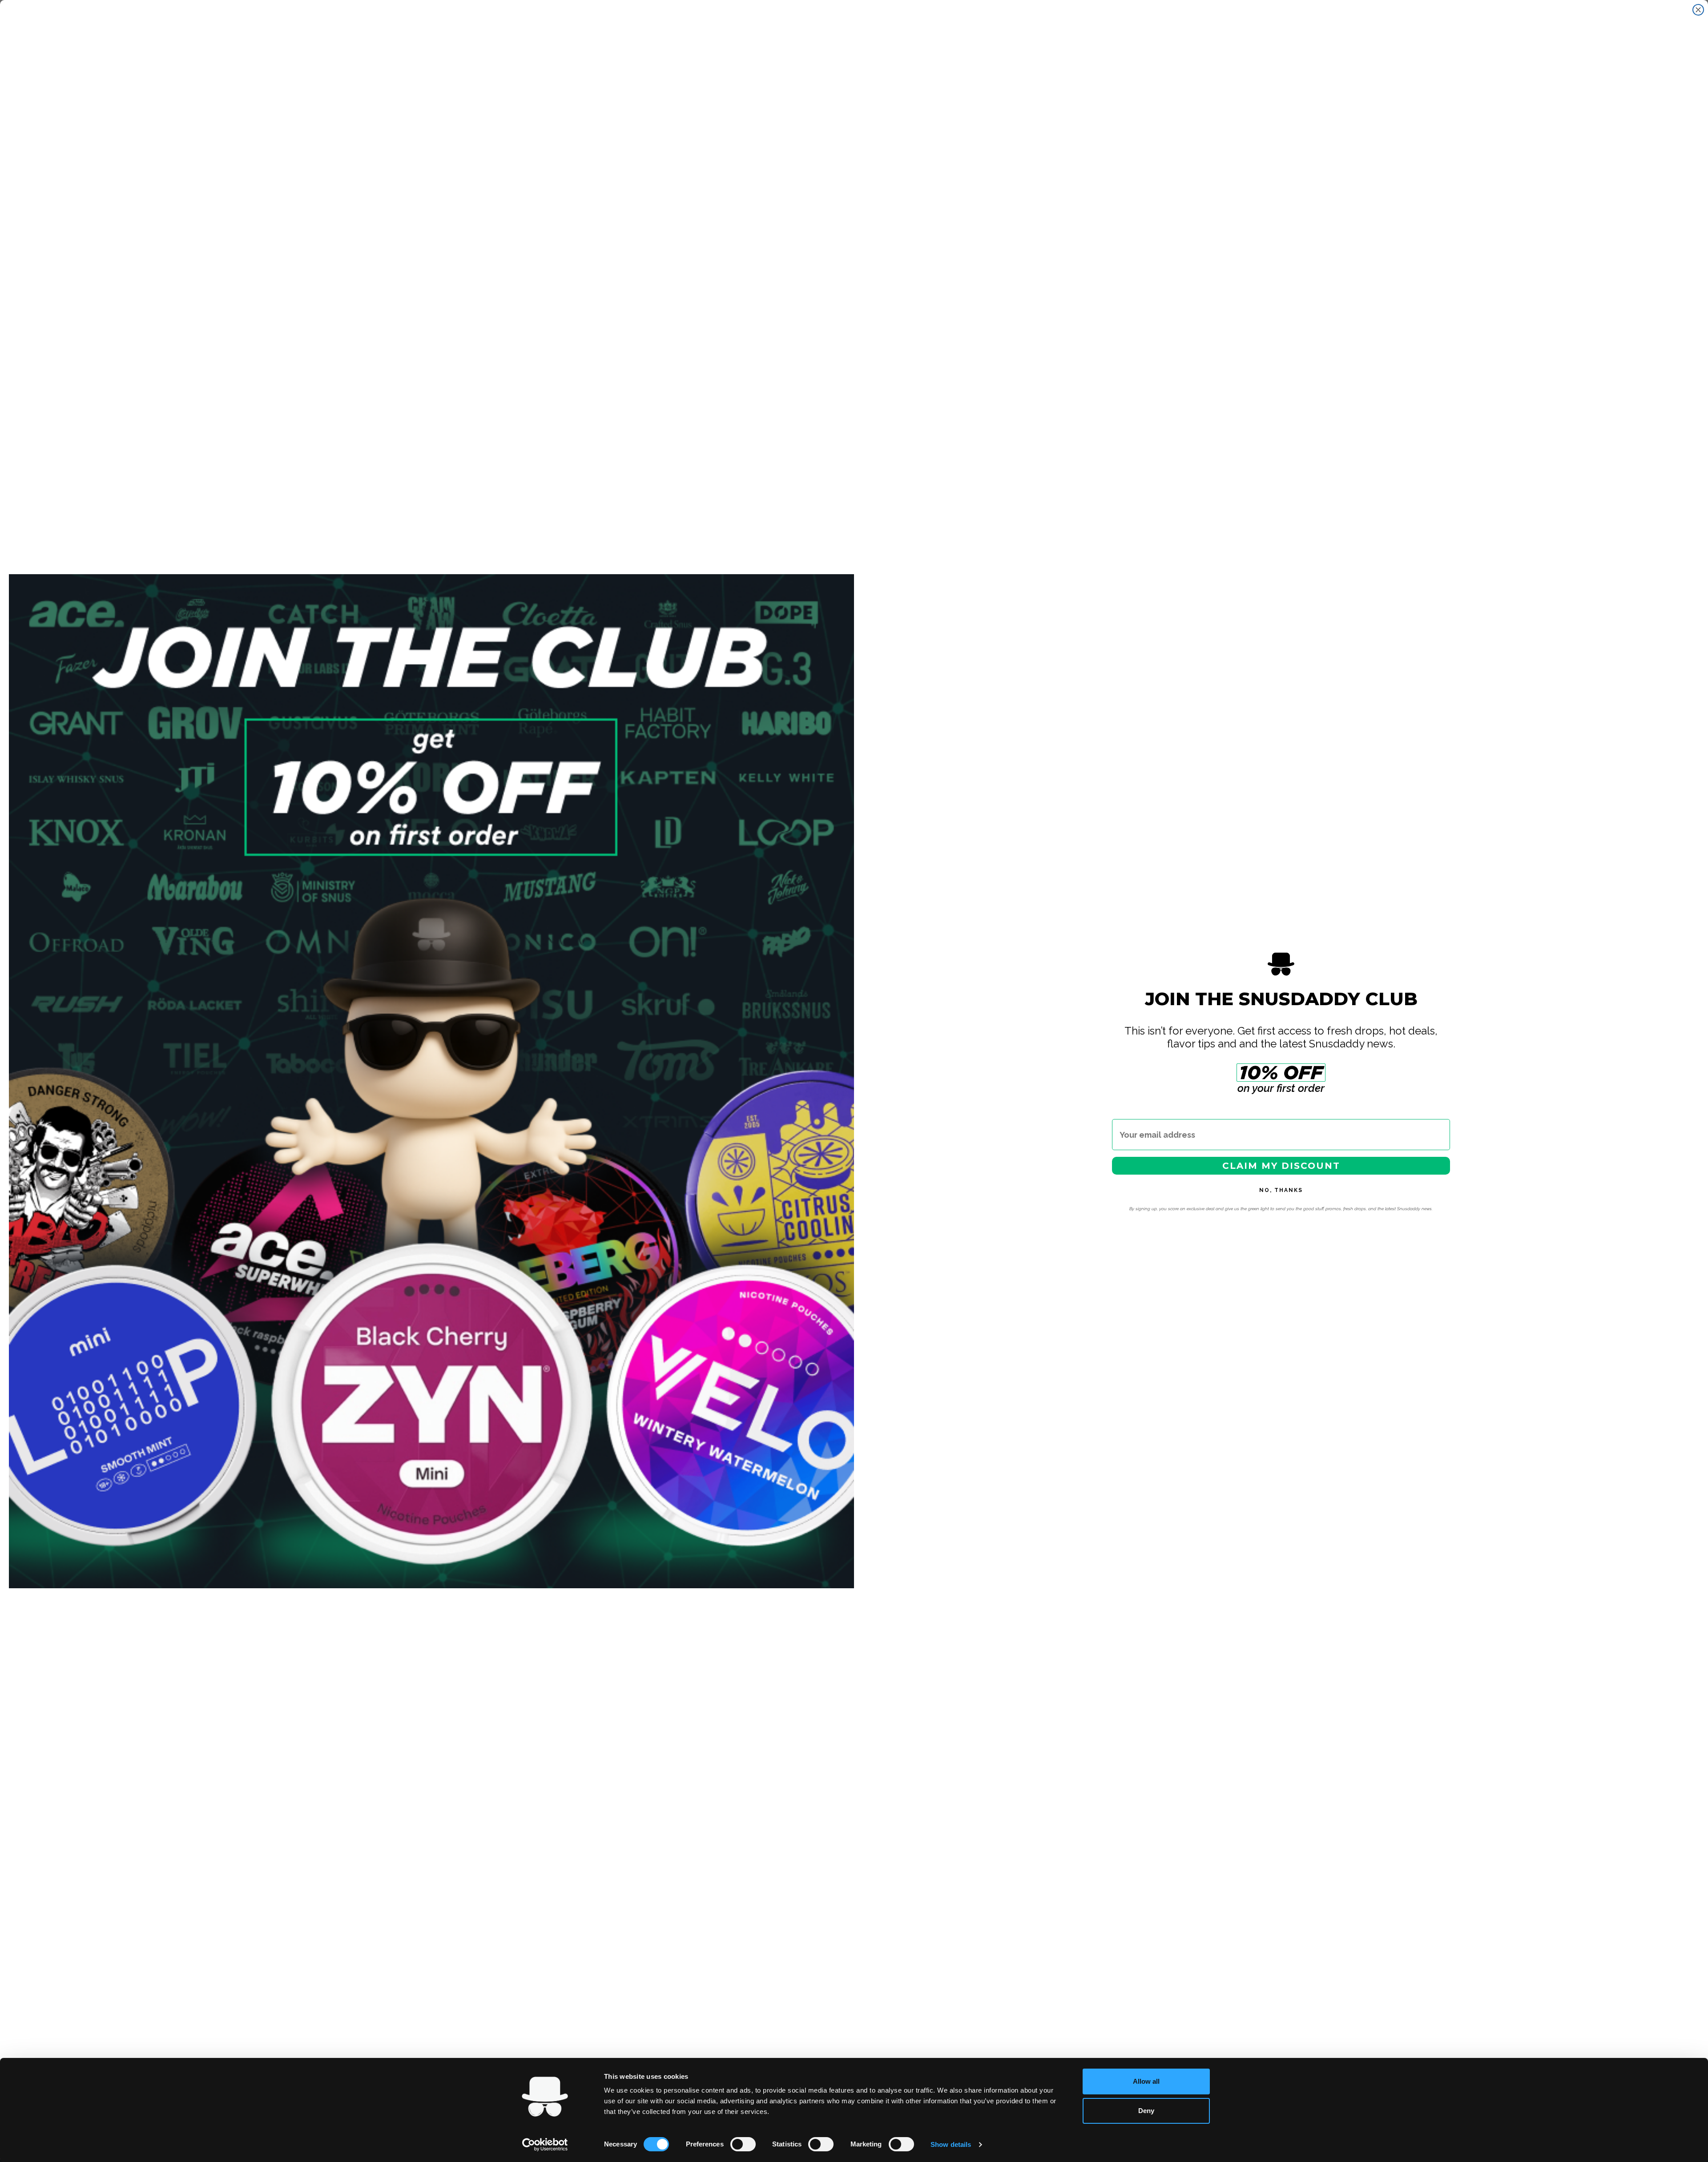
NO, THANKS (1281, 1190)
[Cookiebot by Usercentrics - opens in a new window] (545, 2145)
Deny (1146, 2111)
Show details (951, 2144)
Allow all (1146, 2081)
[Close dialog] (1698, 10)
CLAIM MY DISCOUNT (1281, 1166)
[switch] (743, 2144)
